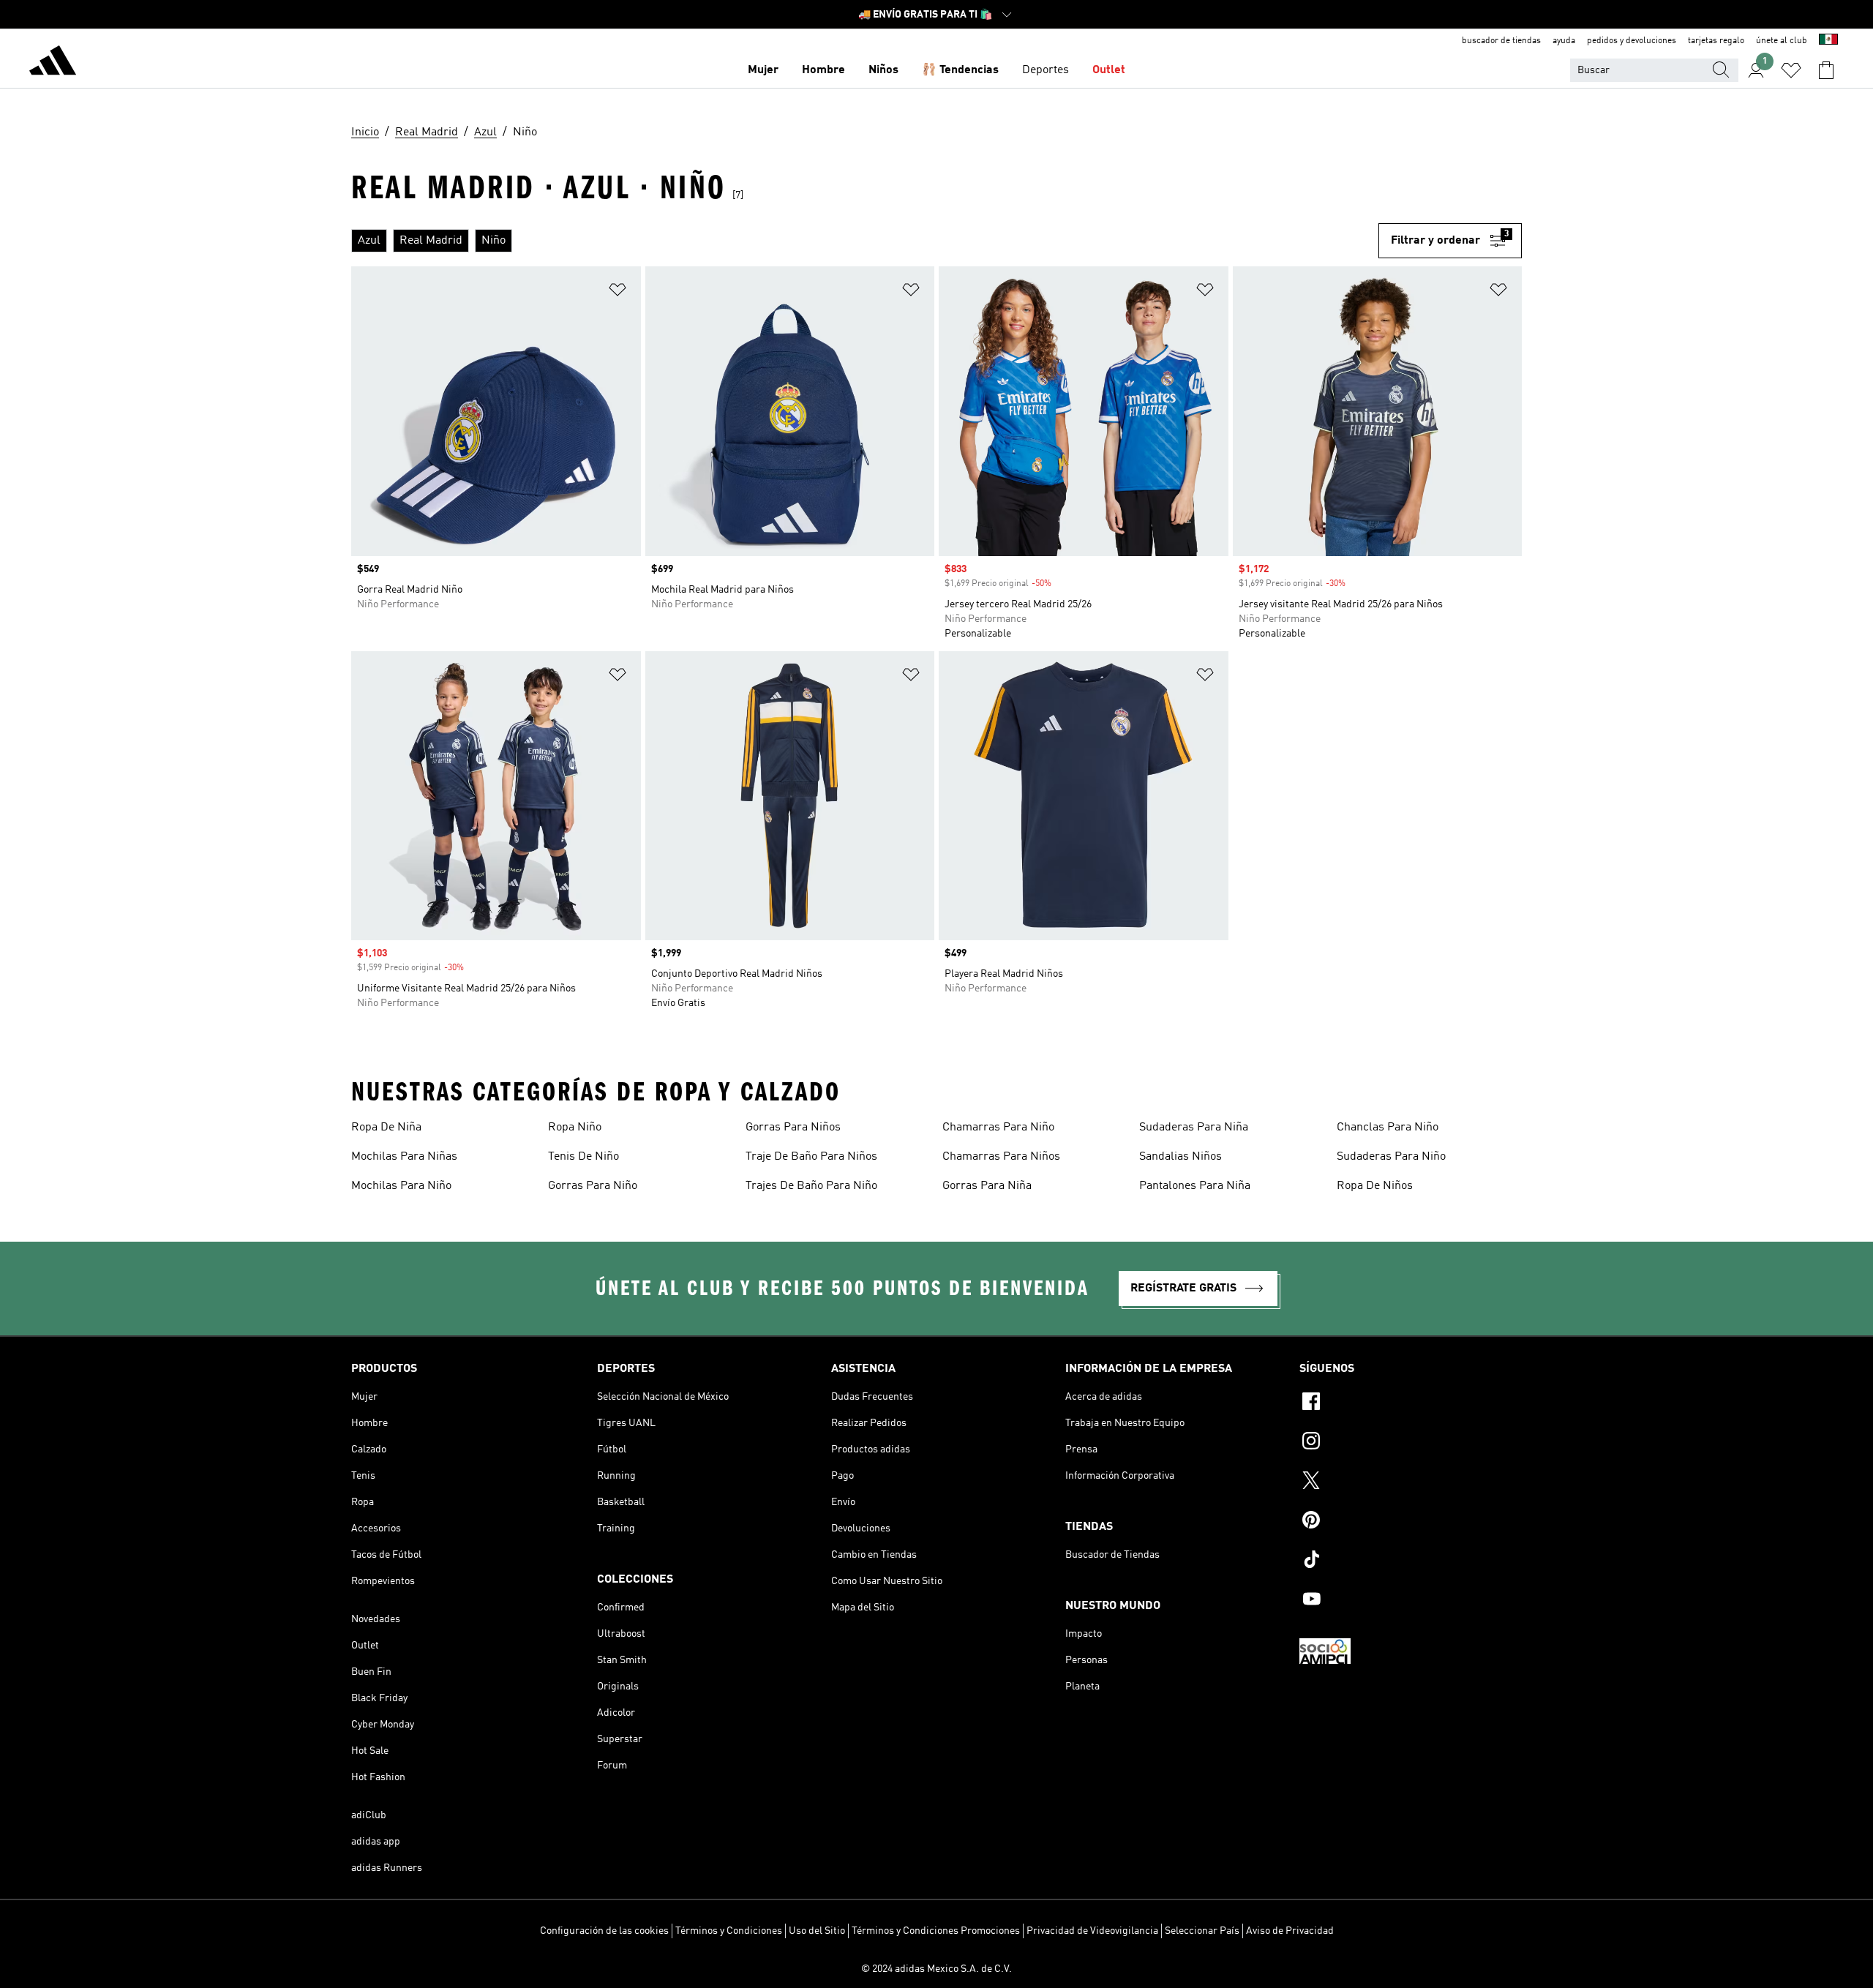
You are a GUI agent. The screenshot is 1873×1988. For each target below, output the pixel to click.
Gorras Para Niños (793, 1128)
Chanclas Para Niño (1388, 1128)
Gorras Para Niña (987, 1186)
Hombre (823, 70)
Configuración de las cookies (604, 1931)
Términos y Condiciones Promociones (936, 1931)
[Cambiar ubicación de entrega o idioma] (1828, 41)
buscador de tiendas (1501, 41)
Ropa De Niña (386, 1128)
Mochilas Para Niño (401, 1186)
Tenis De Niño (583, 1157)
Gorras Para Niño (593, 1186)
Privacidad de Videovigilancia (1092, 1931)
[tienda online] (53, 63)
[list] (865, 241)
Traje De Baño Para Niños (811, 1157)
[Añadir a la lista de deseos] (618, 292)
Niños (883, 70)
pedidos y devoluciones (1632, 41)
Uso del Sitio (817, 1931)
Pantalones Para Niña (1195, 1186)
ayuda (1564, 41)
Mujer (763, 70)
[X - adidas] (1411, 1482)
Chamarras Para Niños (1001, 1157)
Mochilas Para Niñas (404, 1157)
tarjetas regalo (1716, 41)
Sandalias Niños (1181, 1157)
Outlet (1109, 70)
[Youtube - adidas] (1411, 1601)
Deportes (1046, 70)
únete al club (1782, 41)
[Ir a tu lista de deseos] (1791, 70)
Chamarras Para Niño (998, 1128)
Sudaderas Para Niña (1194, 1128)
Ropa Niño (575, 1128)
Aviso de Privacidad (1290, 1931)
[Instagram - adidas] (1411, 1443)
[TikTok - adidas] (1411, 1561)
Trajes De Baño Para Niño (811, 1186)
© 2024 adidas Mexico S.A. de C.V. (936, 1969)
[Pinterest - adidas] (1411, 1522)
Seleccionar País (1202, 1931)
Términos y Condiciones (729, 1931)
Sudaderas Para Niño (1391, 1157)
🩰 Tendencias (960, 70)
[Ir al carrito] (1826, 70)
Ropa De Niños (1375, 1186)
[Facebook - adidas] (1411, 1403)
